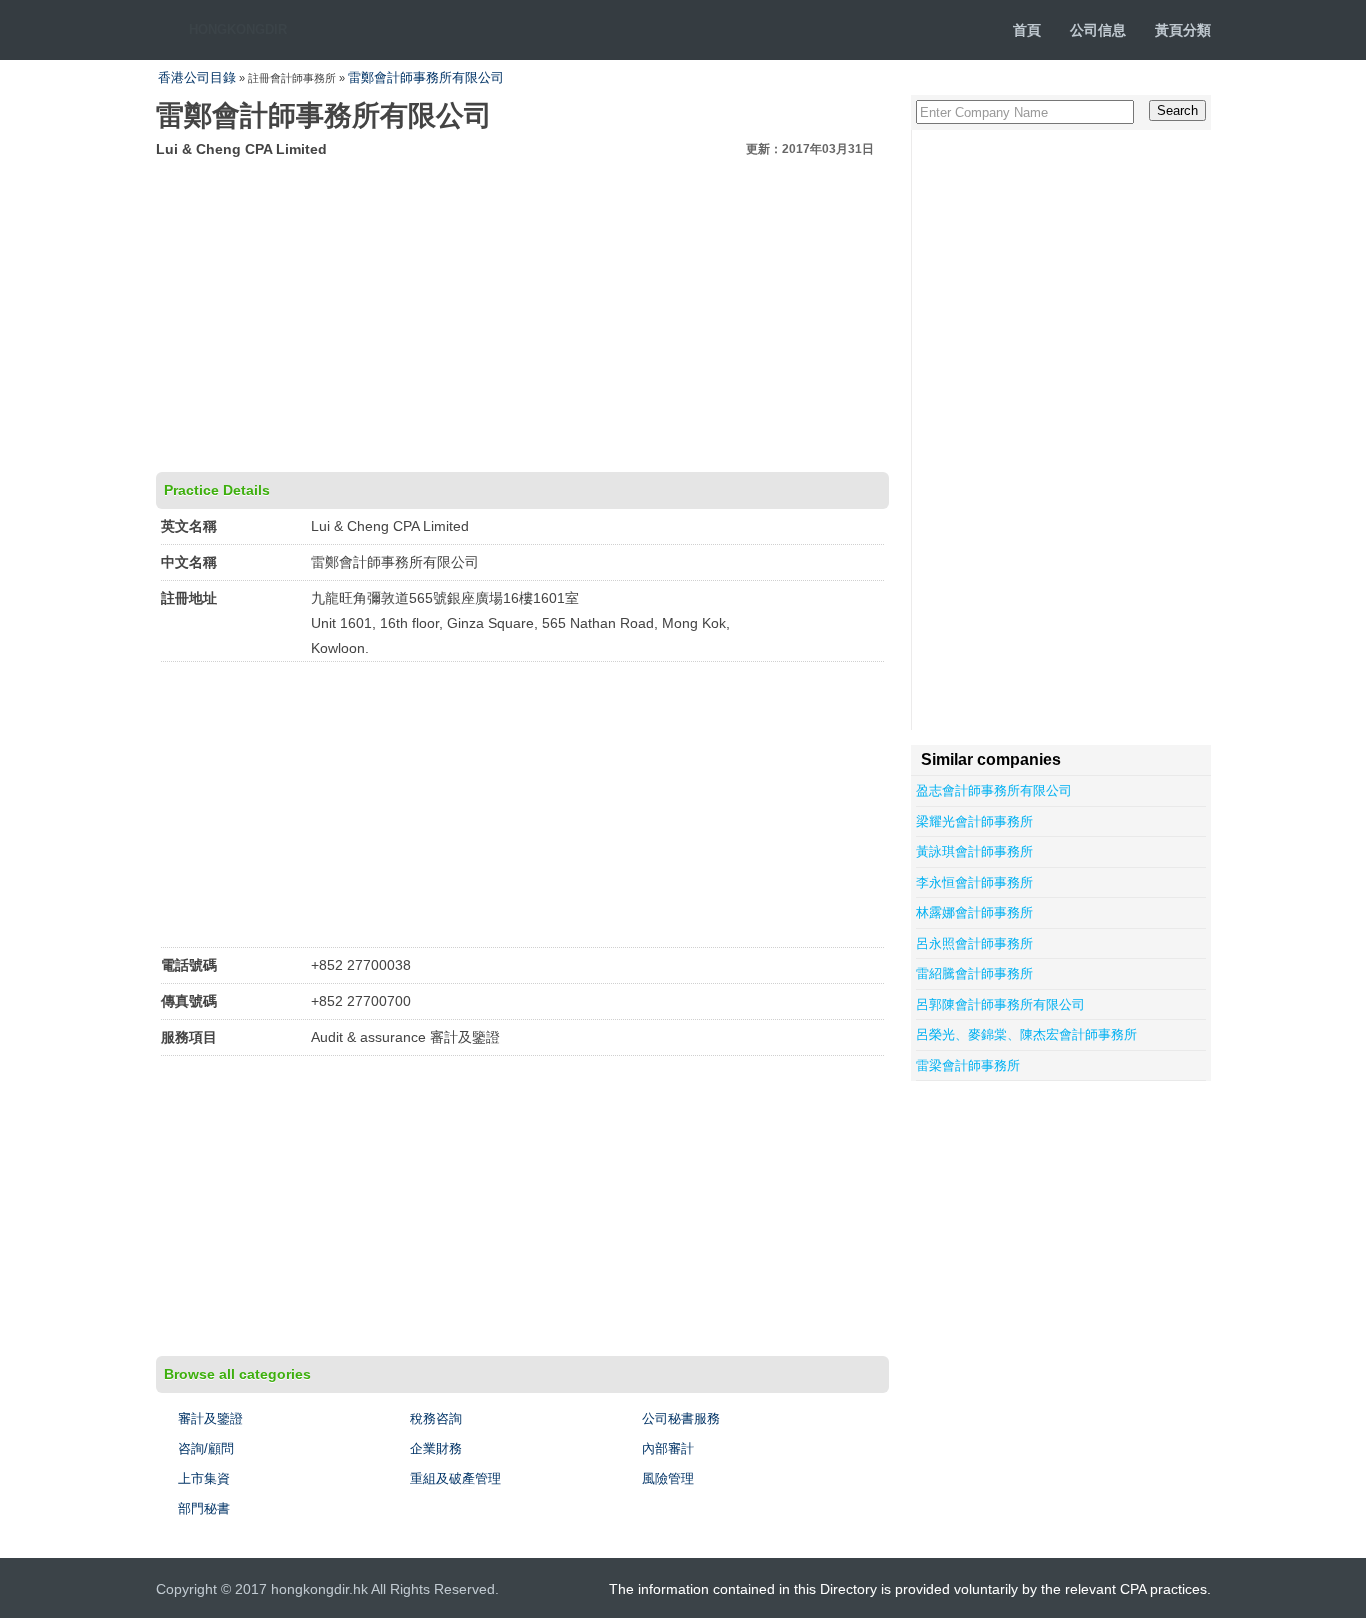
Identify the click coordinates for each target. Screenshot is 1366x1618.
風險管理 (668, 1478)
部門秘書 (204, 1508)
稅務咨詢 (436, 1418)
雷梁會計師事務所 (968, 1065)
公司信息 (1098, 30)
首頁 (1027, 30)
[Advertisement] (522, 312)
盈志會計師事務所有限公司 (994, 790)
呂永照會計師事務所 (974, 943)
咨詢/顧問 (206, 1448)
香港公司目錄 (197, 77)
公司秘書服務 (681, 1418)
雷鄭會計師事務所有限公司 (426, 77)
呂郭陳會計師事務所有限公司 (1000, 1004)
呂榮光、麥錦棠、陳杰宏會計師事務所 (1026, 1034)
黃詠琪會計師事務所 (974, 851)
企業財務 (436, 1448)
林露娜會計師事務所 (974, 912)
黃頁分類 (1183, 30)
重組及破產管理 (455, 1478)
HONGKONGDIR (238, 29)
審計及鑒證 (210, 1418)
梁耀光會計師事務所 (974, 821)
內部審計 (668, 1448)
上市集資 (204, 1478)
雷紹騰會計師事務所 (974, 973)
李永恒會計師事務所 (974, 882)
